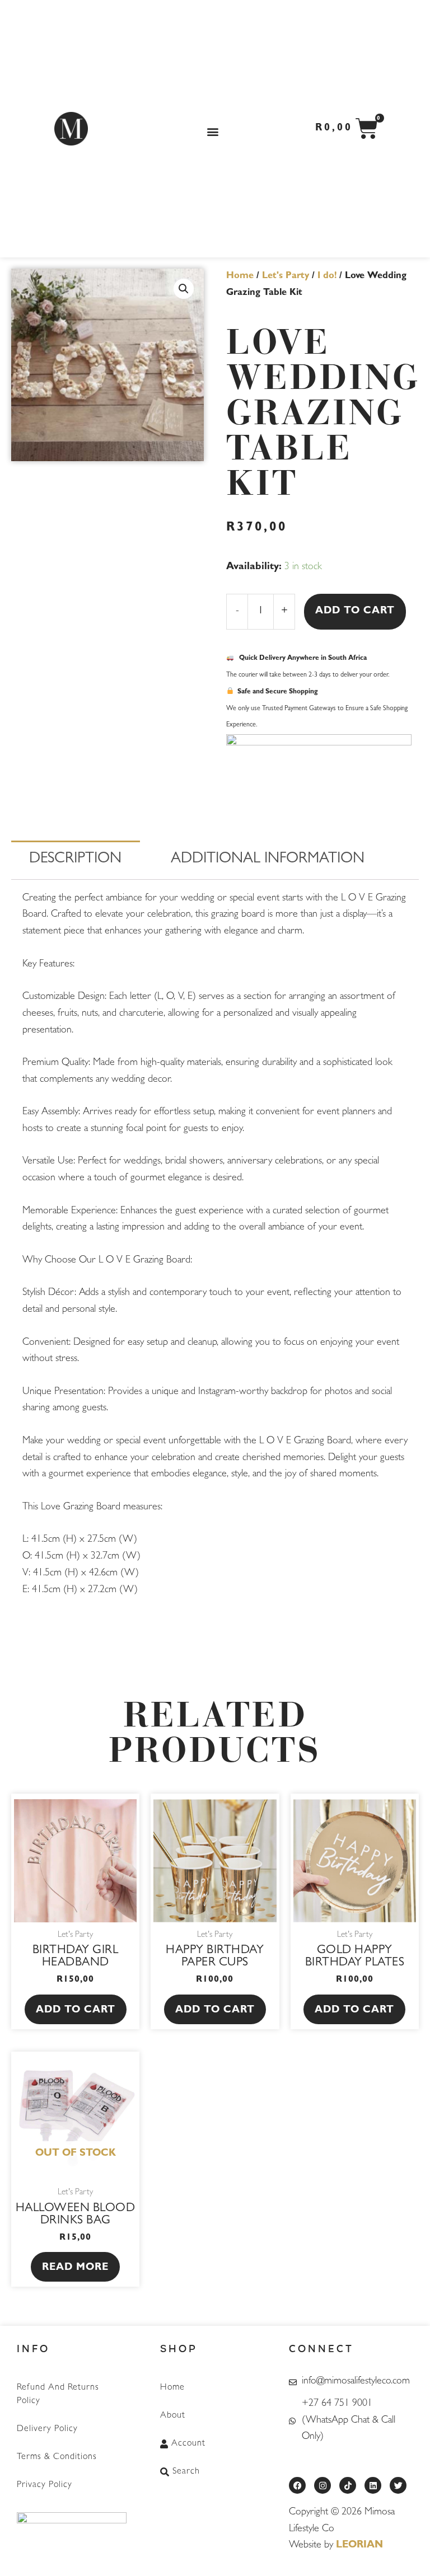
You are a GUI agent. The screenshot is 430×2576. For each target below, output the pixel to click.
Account (188, 2444)
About (173, 2416)
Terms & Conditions (57, 2457)
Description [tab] (75, 860)
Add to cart (355, 612)
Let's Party (286, 276)
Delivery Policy (47, 2429)
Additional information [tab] (268, 860)
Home (240, 276)
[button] (213, 132)
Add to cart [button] (76, 2011)
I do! (327, 276)
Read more (75, 2268)
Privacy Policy (45, 2485)
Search (186, 2472)
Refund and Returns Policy (58, 2395)
